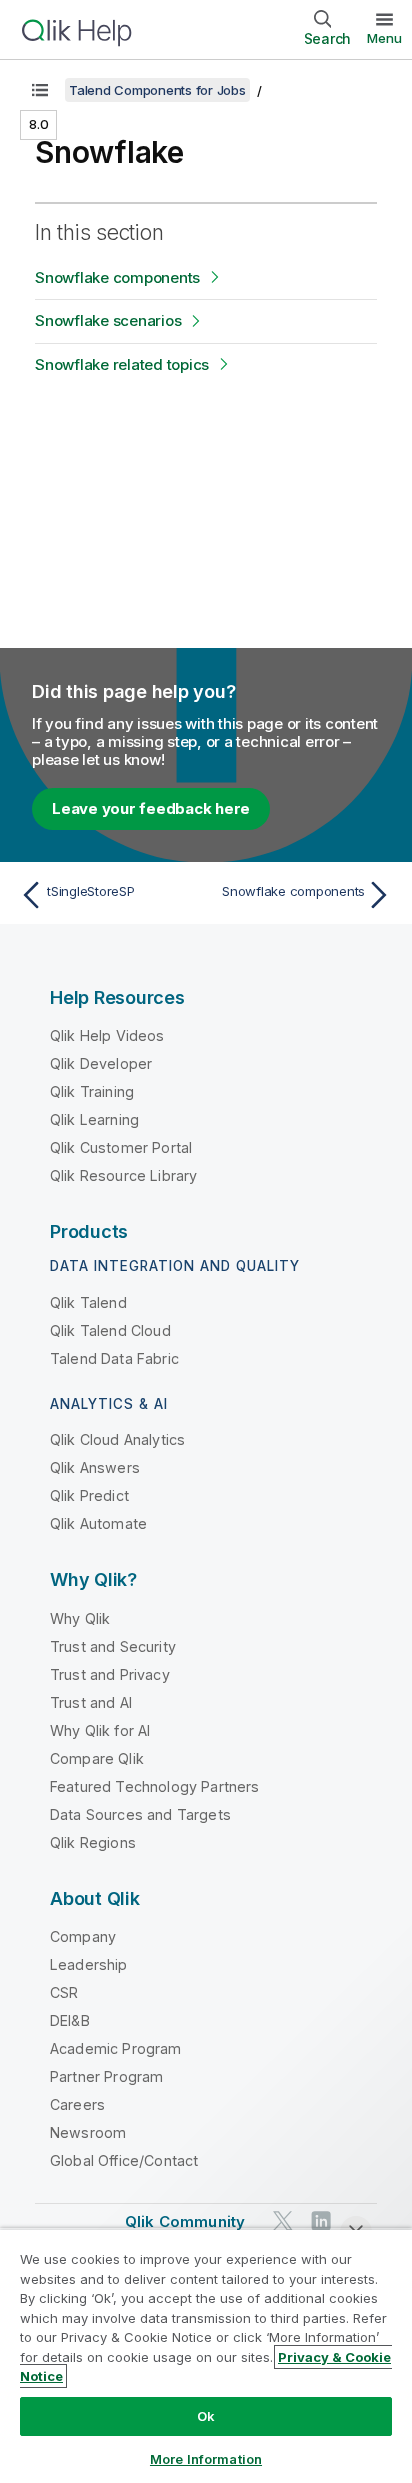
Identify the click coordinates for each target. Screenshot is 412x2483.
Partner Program (106, 2076)
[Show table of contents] (40, 90)
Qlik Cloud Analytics (117, 1439)
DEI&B (70, 2020)
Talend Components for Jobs (157, 90)
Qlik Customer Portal (121, 1147)
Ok (206, 2416)
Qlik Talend (88, 1302)
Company (83, 1936)
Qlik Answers (95, 1467)
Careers (77, 2104)
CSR (64, 1992)
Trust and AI (91, 1702)
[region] (206, 2355)
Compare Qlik (97, 1758)
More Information (206, 2459)
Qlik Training (92, 1091)
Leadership (89, 1964)
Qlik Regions (93, 1842)
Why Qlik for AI (100, 1730)
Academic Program (116, 2048)
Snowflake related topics (122, 364)
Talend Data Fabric (114, 1358)
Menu (384, 38)
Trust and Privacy (110, 1674)
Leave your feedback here (151, 808)
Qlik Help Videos (107, 1035)
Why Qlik (80, 1618)
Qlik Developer (101, 1063)
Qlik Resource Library (123, 1175)
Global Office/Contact (124, 2160)
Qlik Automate (98, 1523)
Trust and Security (113, 1646)
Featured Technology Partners (154, 1786)
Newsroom (88, 2132)
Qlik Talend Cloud (110, 1330)
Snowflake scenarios (108, 320)
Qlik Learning (94, 1119)
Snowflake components (117, 277)
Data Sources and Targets (140, 1814)
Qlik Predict (89, 1495)
